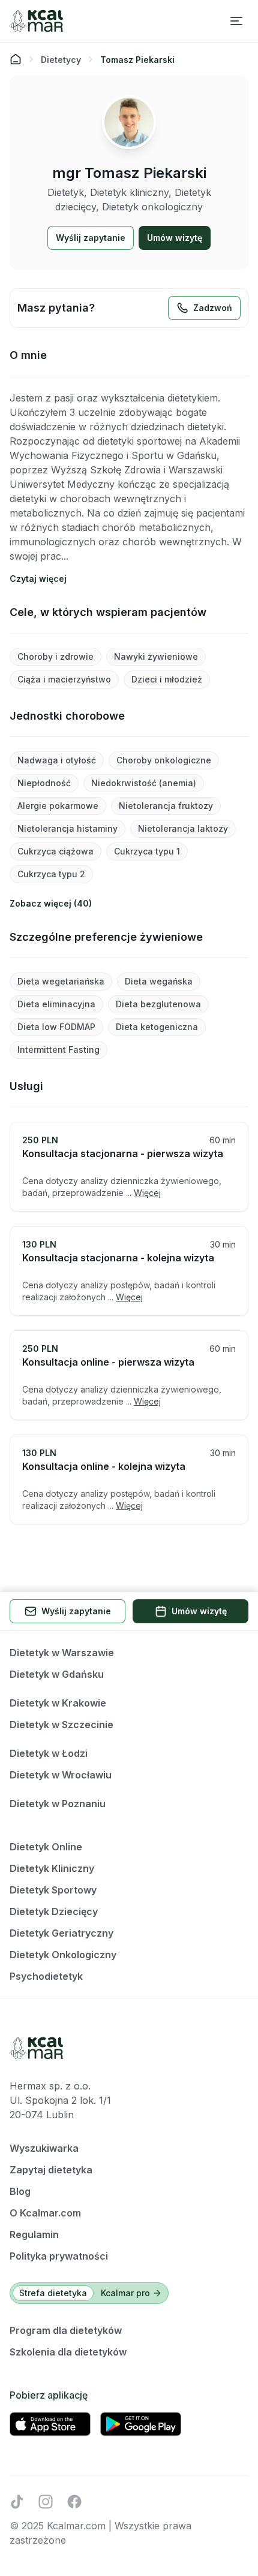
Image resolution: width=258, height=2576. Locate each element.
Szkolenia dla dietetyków (68, 2352)
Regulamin (34, 2234)
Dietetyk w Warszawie (62, 1653)
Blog (20, 2191)
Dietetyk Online (46, 1847)
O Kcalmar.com (45, 2213)
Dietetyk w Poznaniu (58, 1804)
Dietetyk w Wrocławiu (61, 1775)
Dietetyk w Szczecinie (61, 1725)
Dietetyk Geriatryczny (61, 1933)
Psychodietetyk (46, 1976)
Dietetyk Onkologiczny (63, 1955)
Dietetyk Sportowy (53, 1890)
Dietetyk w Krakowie (58, 1703)
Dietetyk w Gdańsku (57, 1674)
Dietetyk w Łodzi (49, 1753)
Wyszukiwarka (44, 2148)
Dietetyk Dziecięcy (54, 1911)
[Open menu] (236, 21)
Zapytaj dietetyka (51, 2170)
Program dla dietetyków (66, 2330)
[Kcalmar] (36, 21)
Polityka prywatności (59, 2256)
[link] (137, 59)
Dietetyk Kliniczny (52, 1868)
